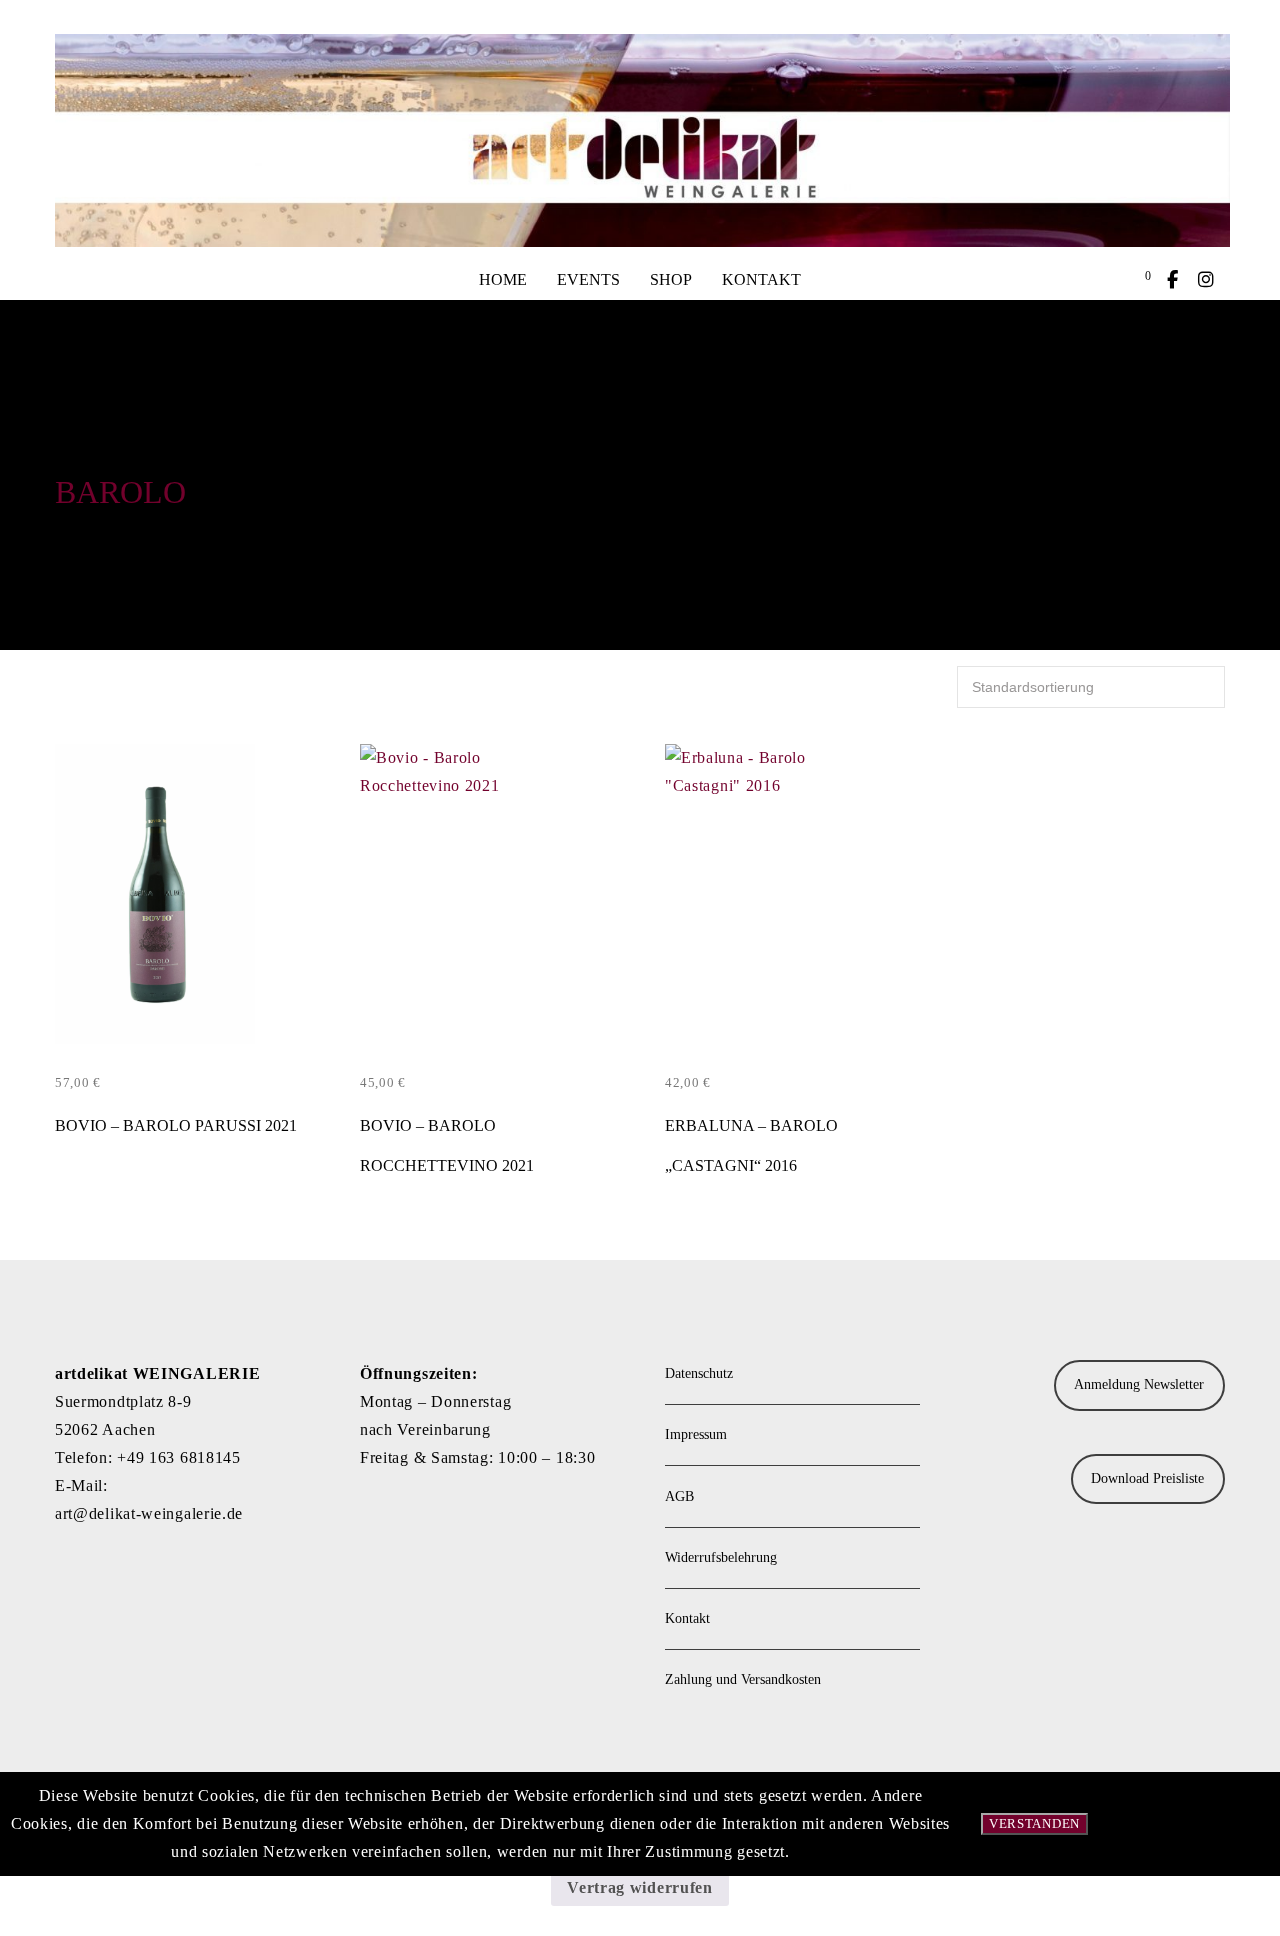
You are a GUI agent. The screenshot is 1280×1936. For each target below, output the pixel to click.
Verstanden (1034, 1823)
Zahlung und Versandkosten (743, 1679)
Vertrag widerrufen (640, 1887)
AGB (679, 1496)
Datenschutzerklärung (1194, 1823)
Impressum (696, 1434)
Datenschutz (699, 1373)
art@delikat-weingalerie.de (149, 1513)
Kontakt (687, 1618)
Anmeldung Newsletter (1139, 1384)
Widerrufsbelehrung (721, 1557)
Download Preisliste (1147, 1478)
